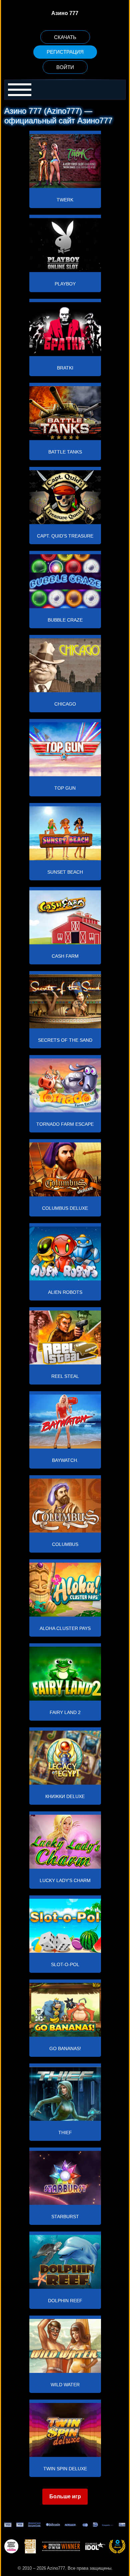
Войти (65, 67)
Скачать (65, 37)
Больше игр (65, 2496)
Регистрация (65, 52)
